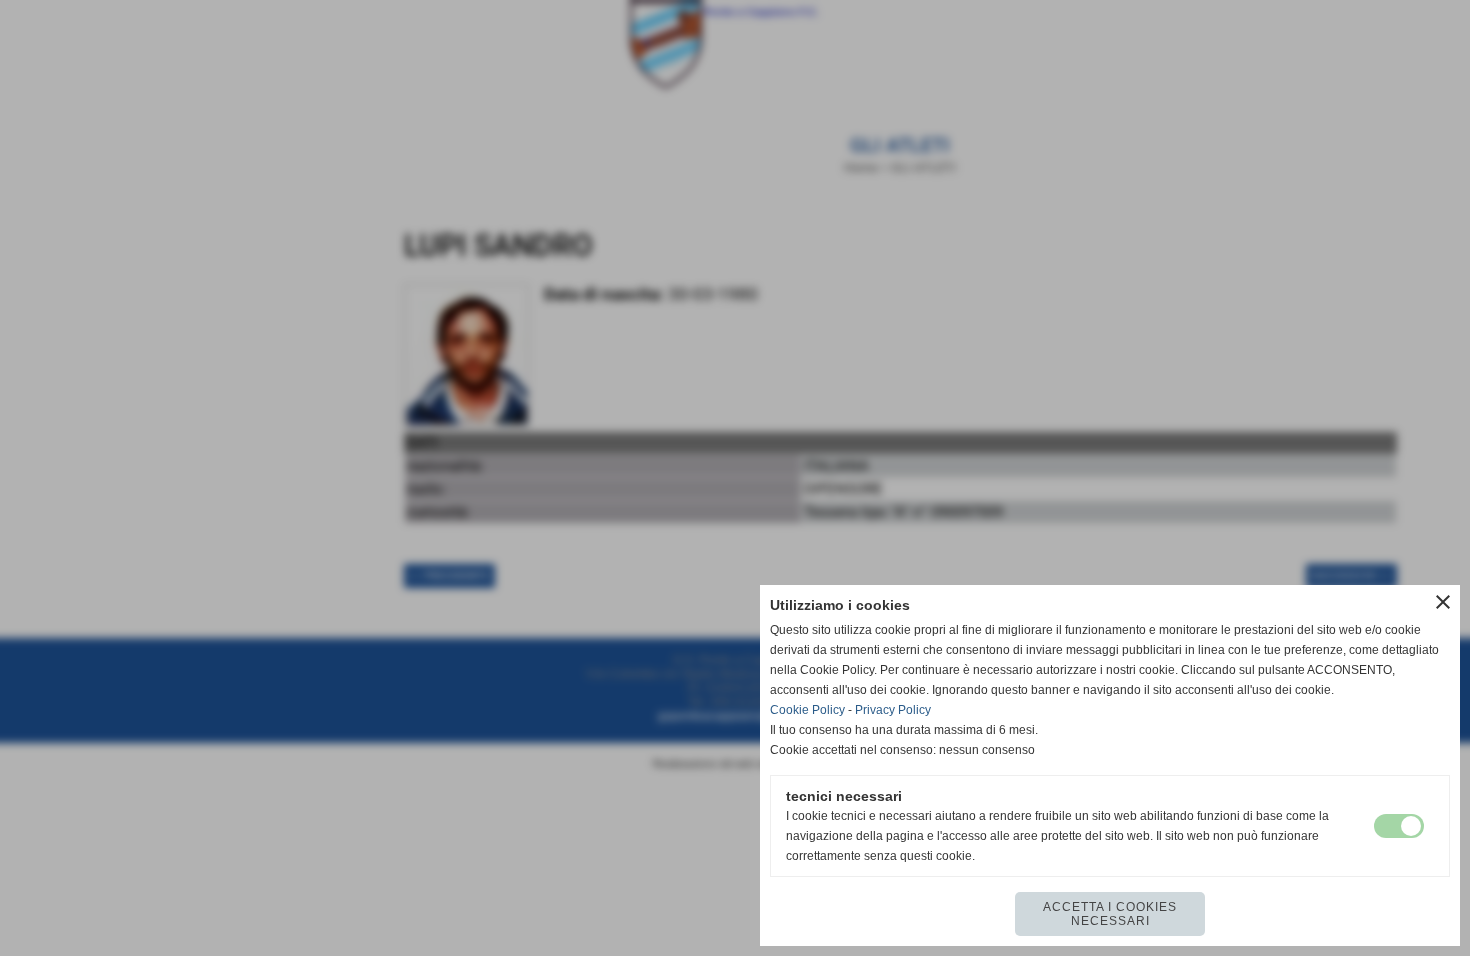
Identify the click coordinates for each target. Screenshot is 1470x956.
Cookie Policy (807, 710)
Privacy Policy (893, 710)
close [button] (1443, 602)
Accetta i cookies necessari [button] (1110, 914)
